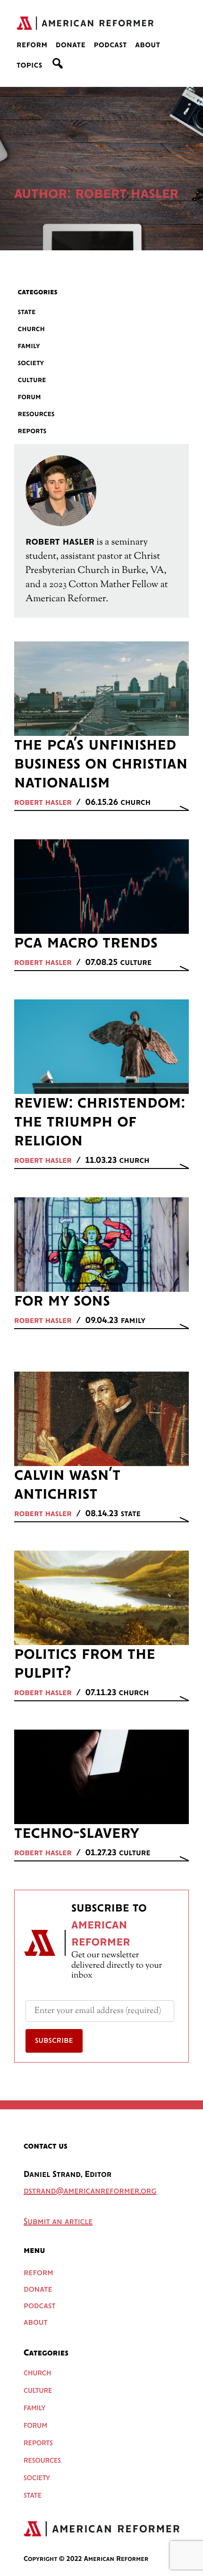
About (148, 45)
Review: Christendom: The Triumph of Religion (100, 1122)
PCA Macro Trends (86, 943)
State (27, 312)
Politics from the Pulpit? (85, 1664)
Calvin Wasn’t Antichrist (67, 1485)
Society (31, 363)
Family (29, 346)
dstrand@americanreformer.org (90, 2192)
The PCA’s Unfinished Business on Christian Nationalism (101, 764)
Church (32, 329)
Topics (30, 66)
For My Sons (62, 1301)
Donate (71, 45)
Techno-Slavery (77, 1834)
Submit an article (58, 2222)
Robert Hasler (43, 803)
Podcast (110, 45)
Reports (32, 431)
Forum (30, 397)
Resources (36, 414)
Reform (32, 45)
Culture (32, 380)
